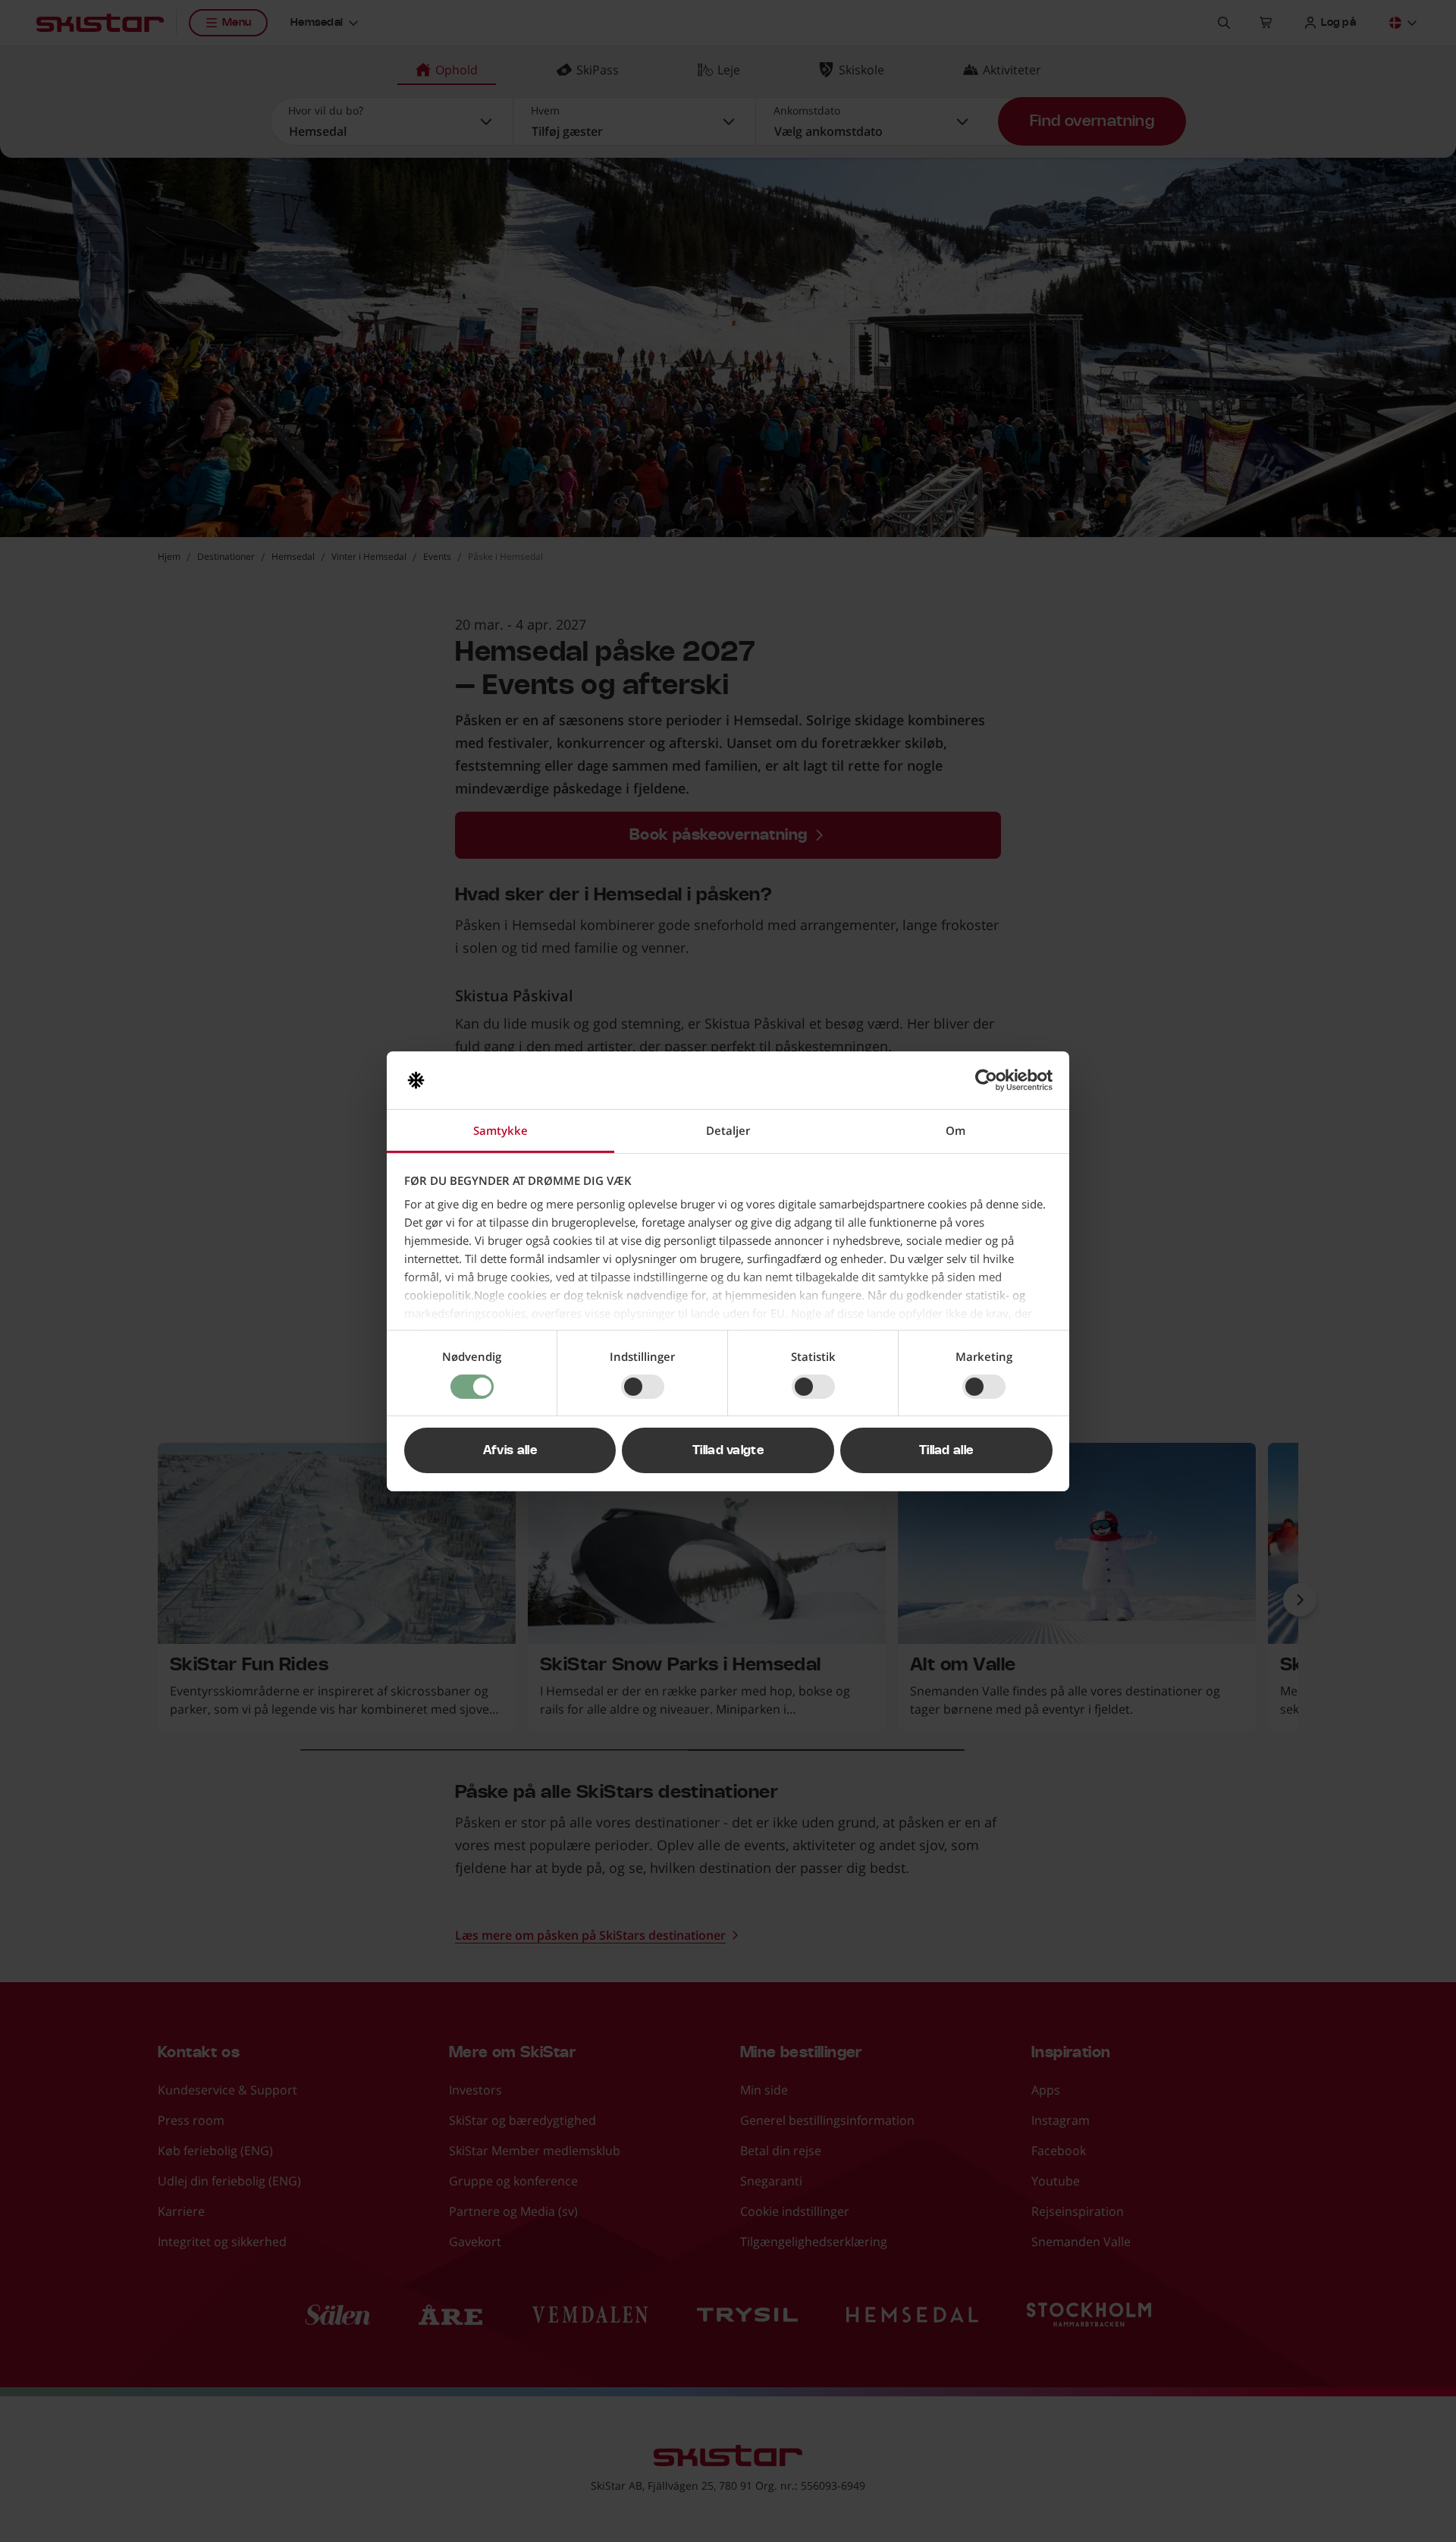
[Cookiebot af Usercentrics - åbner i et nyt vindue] (986, 1080)
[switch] (643, 1387)
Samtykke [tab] (500, 1130)
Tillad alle (946, 1450)
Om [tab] (955, 1130)
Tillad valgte (728, 1450)
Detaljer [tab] (728, 1130)
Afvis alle (510, 1450)
